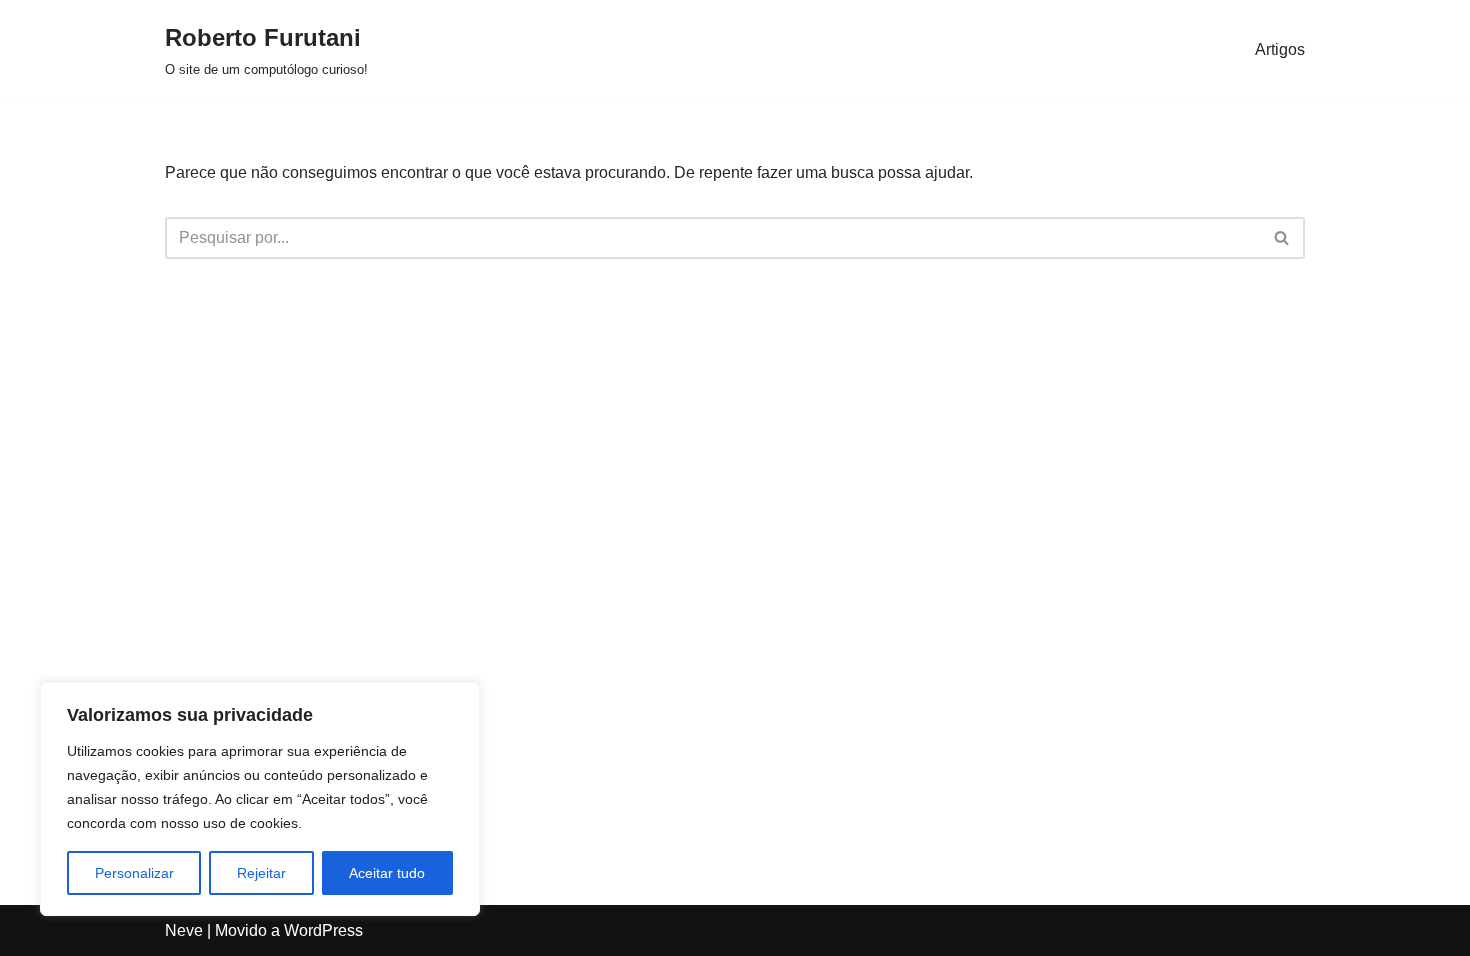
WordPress (323, 930)
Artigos (1280, 49)
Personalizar (134, 873)
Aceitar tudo (387, 873)
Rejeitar (261, 873)
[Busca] (1282, 238)
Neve (184, 930)
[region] (260, 799)
